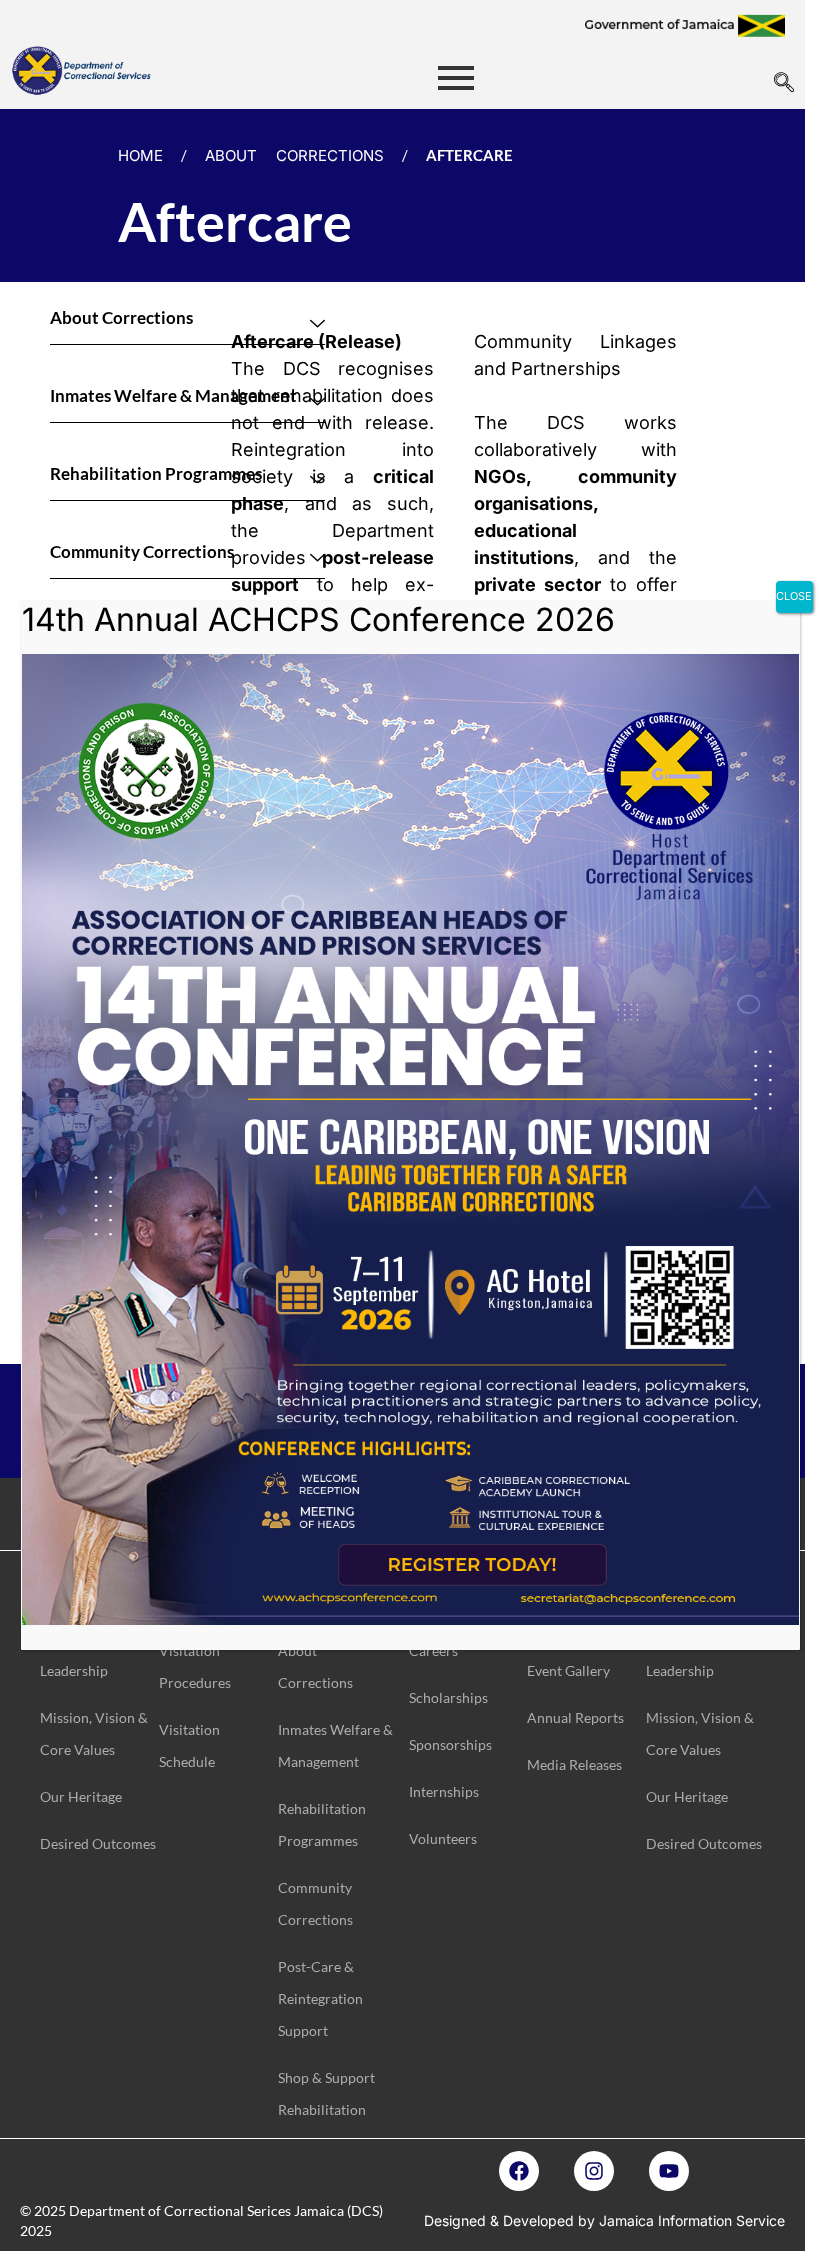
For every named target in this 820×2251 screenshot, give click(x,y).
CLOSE (794, 596)
